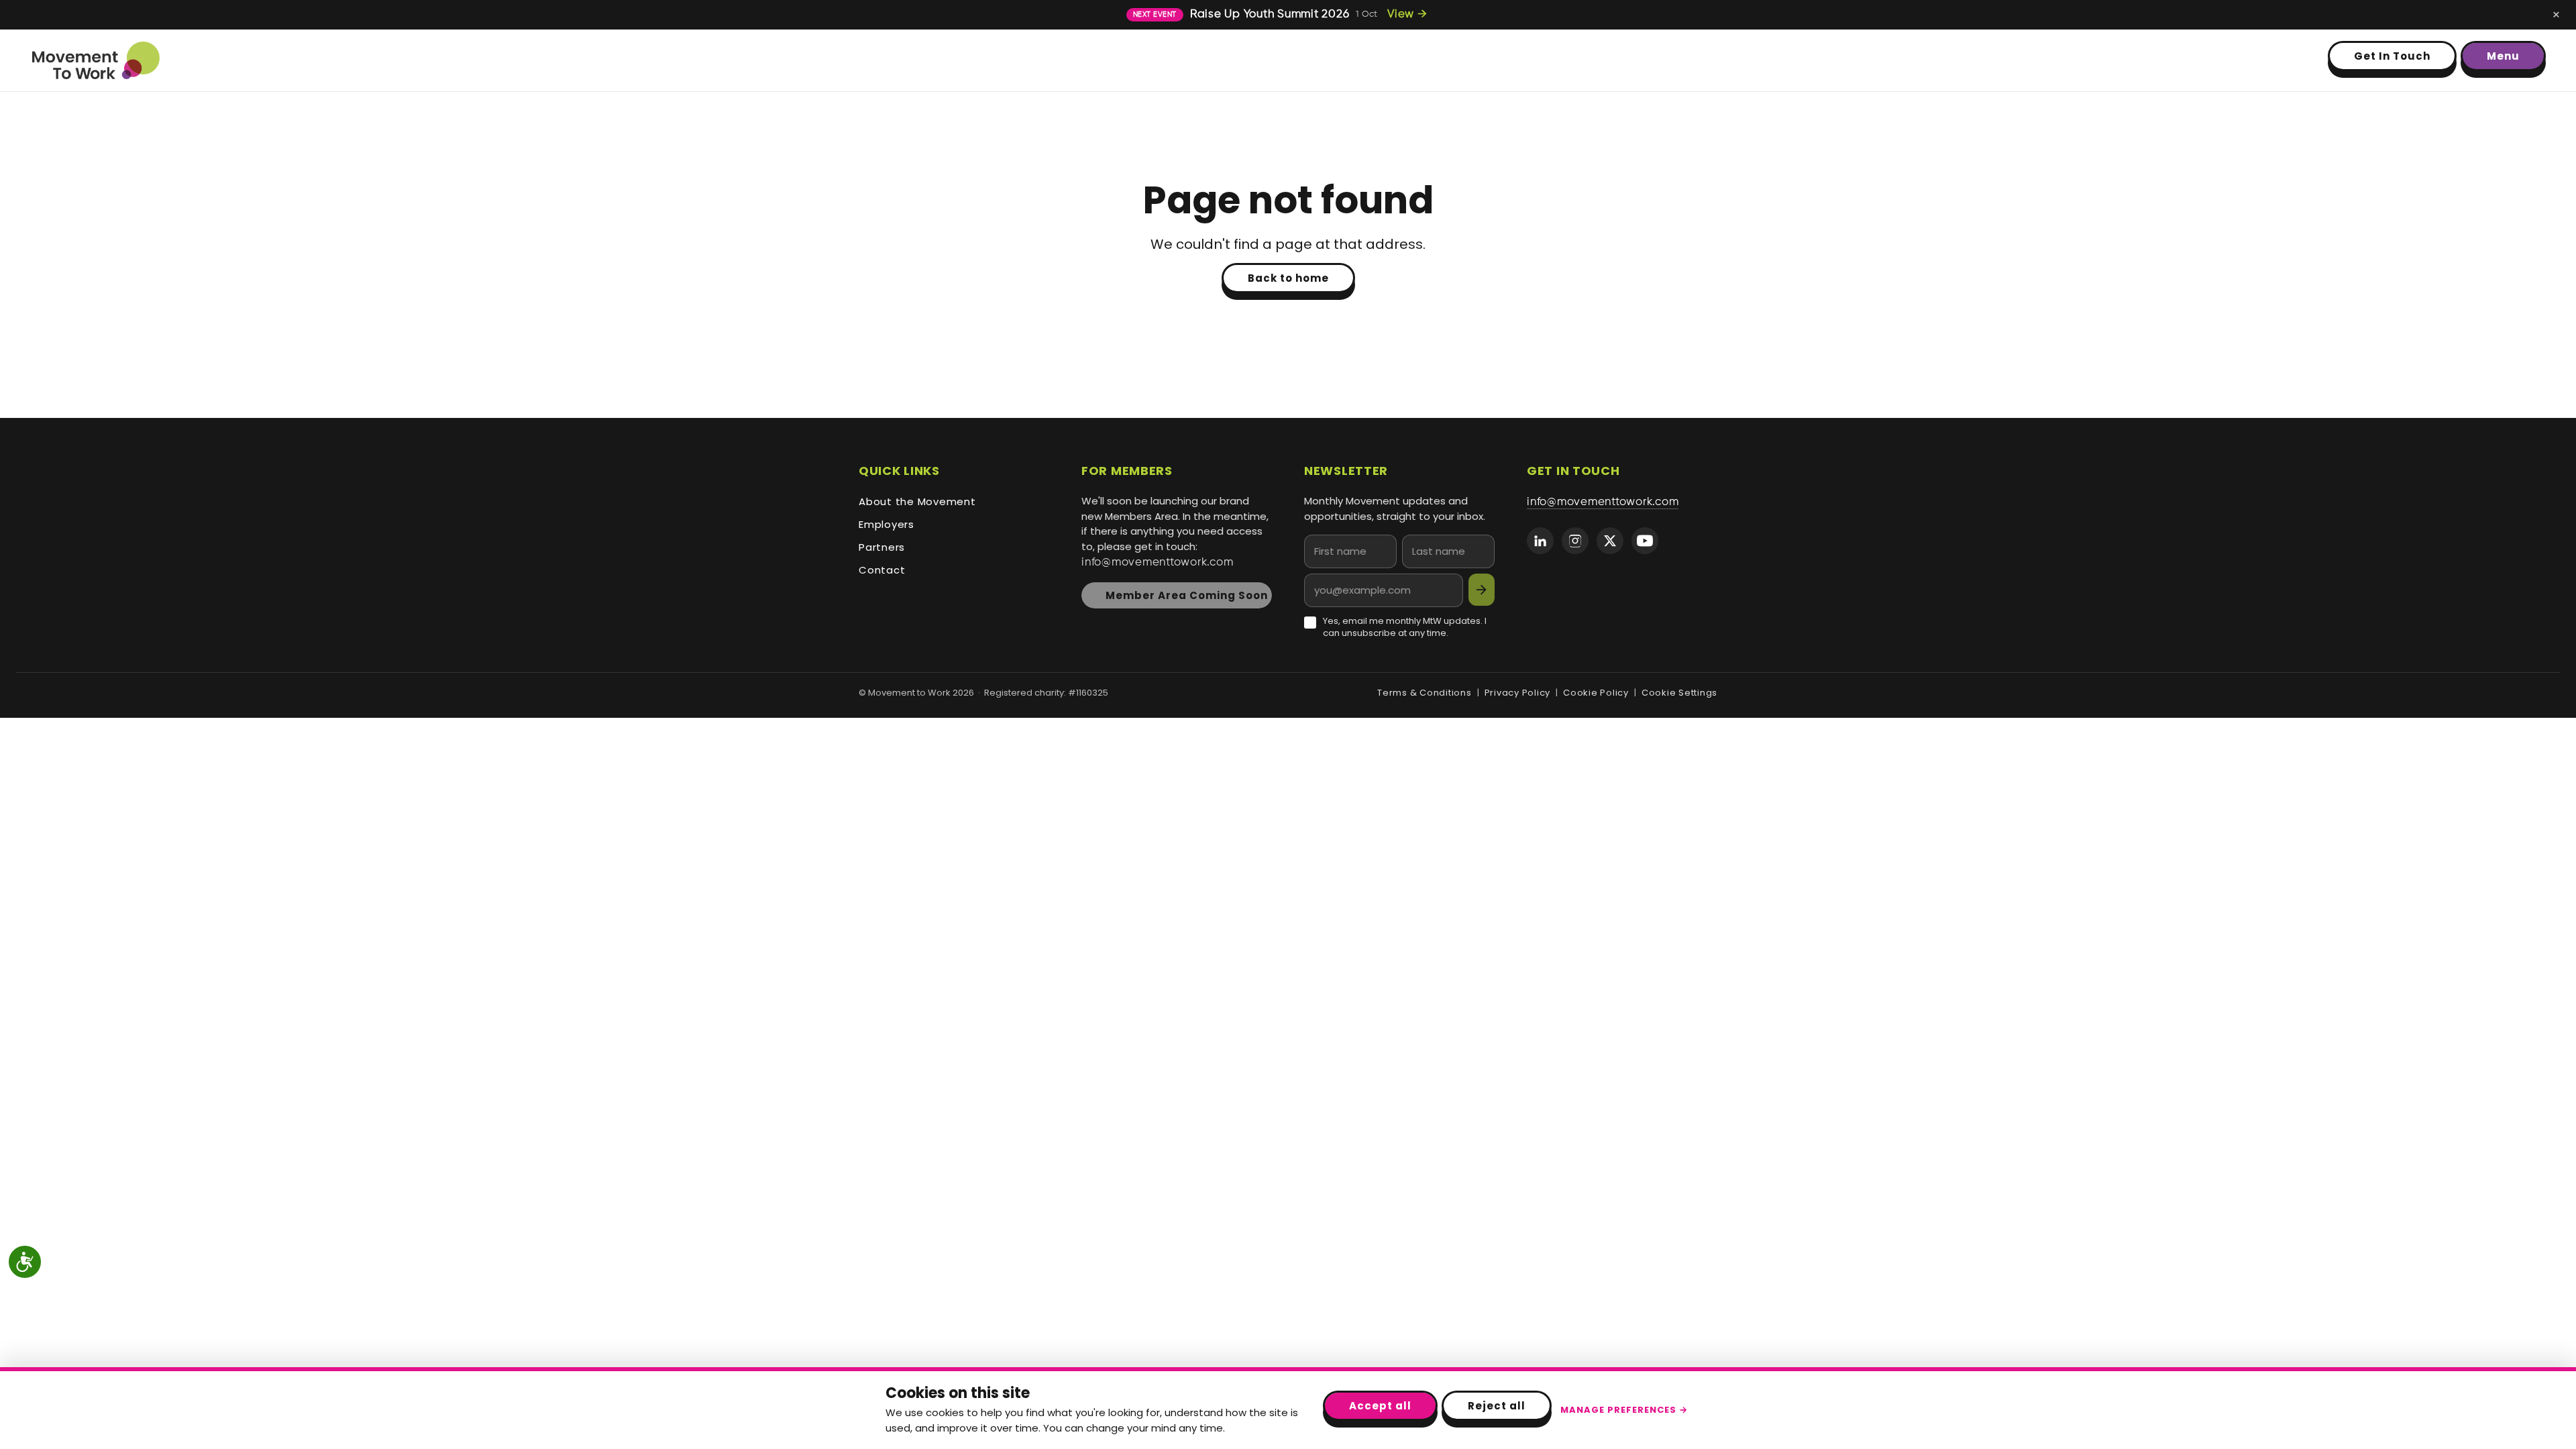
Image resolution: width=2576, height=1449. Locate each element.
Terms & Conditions (1425, 693)
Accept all (1380, 1406)
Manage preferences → (1624, 1410)
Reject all (1497, 1406)
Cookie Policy (1596, 693)
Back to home (1288, 278)
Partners (882, 547)
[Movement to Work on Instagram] (1575, 541)
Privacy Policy (1518, 693)
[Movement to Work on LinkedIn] (1540, 541)
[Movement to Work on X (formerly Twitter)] (1610, 541)
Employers (887, 524)
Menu (2503, 56)
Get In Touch (2392, 56)
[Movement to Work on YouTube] (1645, 541)
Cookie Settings (1679, 693)
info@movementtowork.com (1157, 562)
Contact (882, 570)
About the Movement (917, 501)
